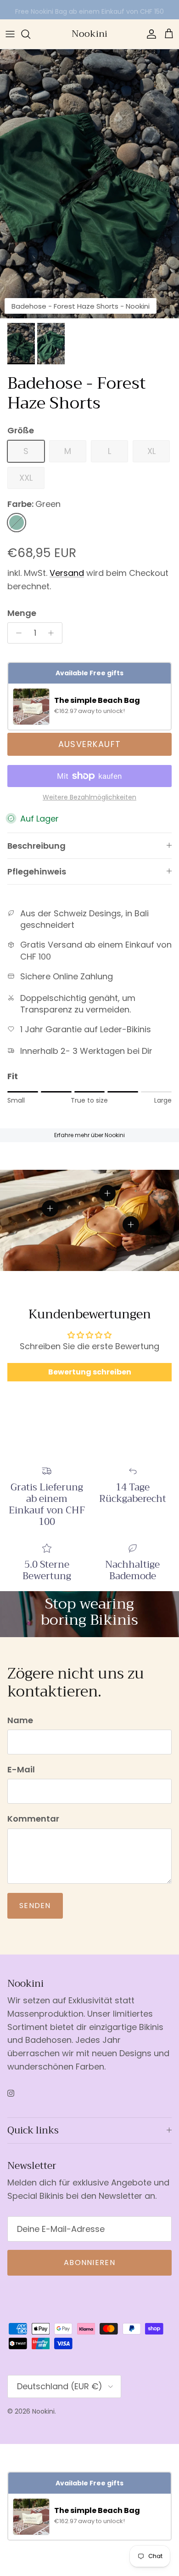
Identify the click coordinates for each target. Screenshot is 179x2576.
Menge (22, 613)
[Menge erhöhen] (53, 633)
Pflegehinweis (37, 871)
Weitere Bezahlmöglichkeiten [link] (89, 797)
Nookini (43, 2411)
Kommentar (33, 1819)
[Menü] (10, 34)
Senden (35, 1906)
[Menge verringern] (16, 633)
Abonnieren (89, 2263)
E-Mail (21, 1769)
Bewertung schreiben (90, 1372)
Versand (67, 573)
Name (20, 1720)
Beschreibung (36, 846)
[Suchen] (30, 34)
